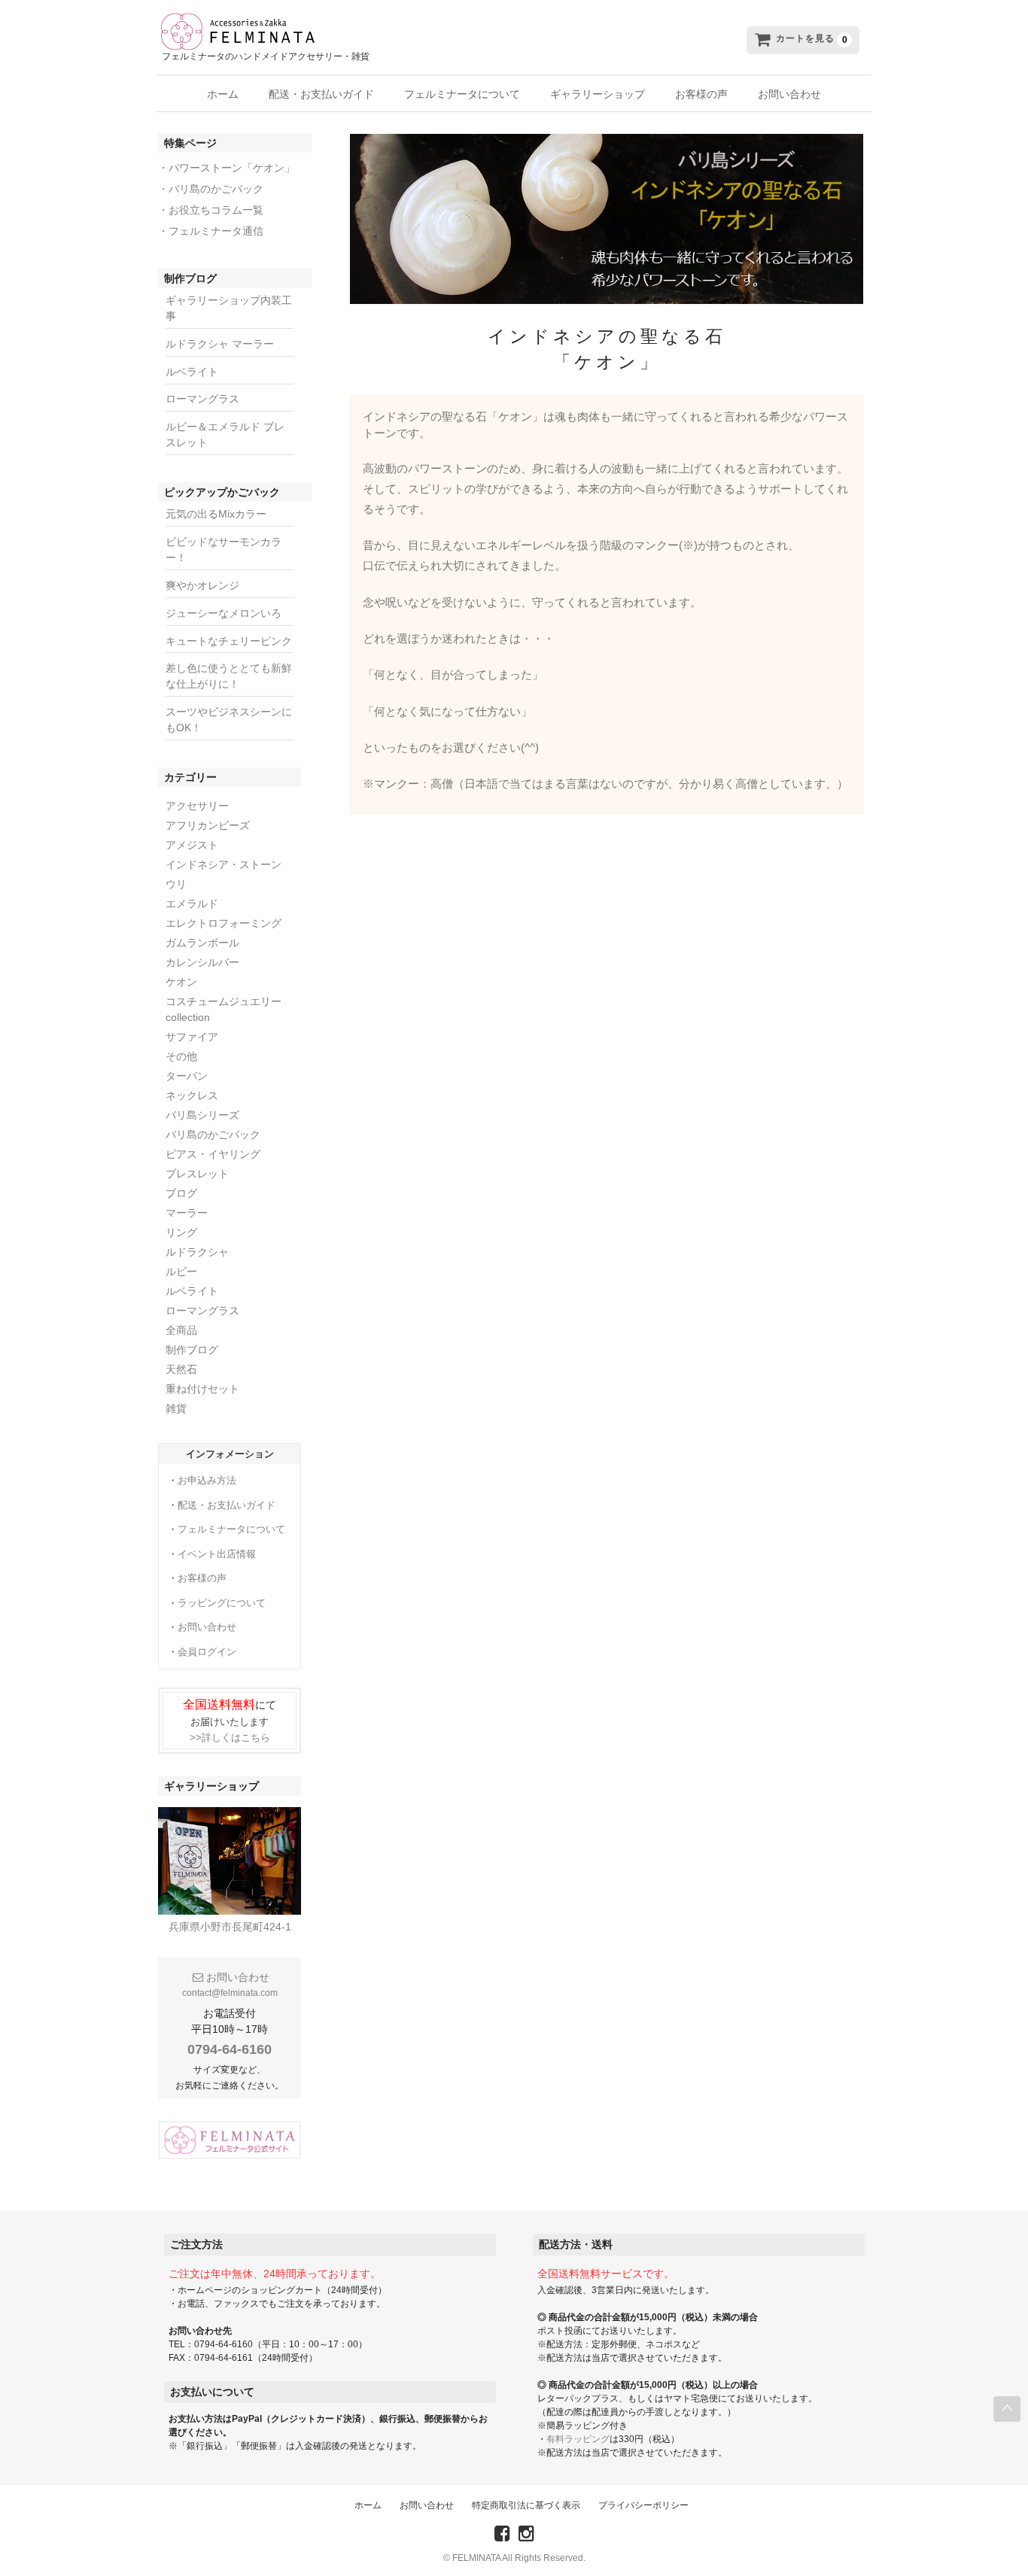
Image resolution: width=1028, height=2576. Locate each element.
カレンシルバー (202, 962)
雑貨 (176, 1408)
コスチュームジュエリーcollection (224, 1009)
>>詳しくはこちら (230, 1738)
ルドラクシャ (197, 1252)
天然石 (181, 1369)
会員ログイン (207, 1652)
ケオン (181, 982)
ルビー (181, 1271)
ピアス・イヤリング (213, 1154)
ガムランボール (202, 943)
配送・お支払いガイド (321, 94)
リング (181, 1232)
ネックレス (192, 1095)
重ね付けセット (202, 1389)
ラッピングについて (222, 1603)
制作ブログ (192, 1350)
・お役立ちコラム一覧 (211, 210)
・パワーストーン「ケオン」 (227, 168)
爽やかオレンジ (202, 585)
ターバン (187, 1076)
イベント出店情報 (217, 1554)
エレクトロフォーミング (224, 923)
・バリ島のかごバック (211, 189)
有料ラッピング (578, 2439)
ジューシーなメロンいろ (224, 613)
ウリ (176, 884)
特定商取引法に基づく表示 (526, 2505)
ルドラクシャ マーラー (220, 344)
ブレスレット (197, 1174)
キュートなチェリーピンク (229, 641)
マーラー (187, 1213)
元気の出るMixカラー (216, 514)
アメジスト (192, 845)
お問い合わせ (789, 94)
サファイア (192, 1037)
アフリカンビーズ (208, 825)
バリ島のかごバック (213, 1135)
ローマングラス (202, 399)
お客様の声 (701, 94)
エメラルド (192, 904)
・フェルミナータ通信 (211, 231)
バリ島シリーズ (202, 1115)
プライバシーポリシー (643, 2505)
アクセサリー (197, 806)
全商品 (181, 1330)
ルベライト (192, 372)
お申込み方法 (207, 1480)
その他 (181, 1056)
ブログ (181, 1193)
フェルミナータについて (462, 94)
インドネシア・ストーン (224, 864)
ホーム (223, 94)
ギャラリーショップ (598, 94)
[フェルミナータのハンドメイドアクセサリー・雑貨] (387, 31)
